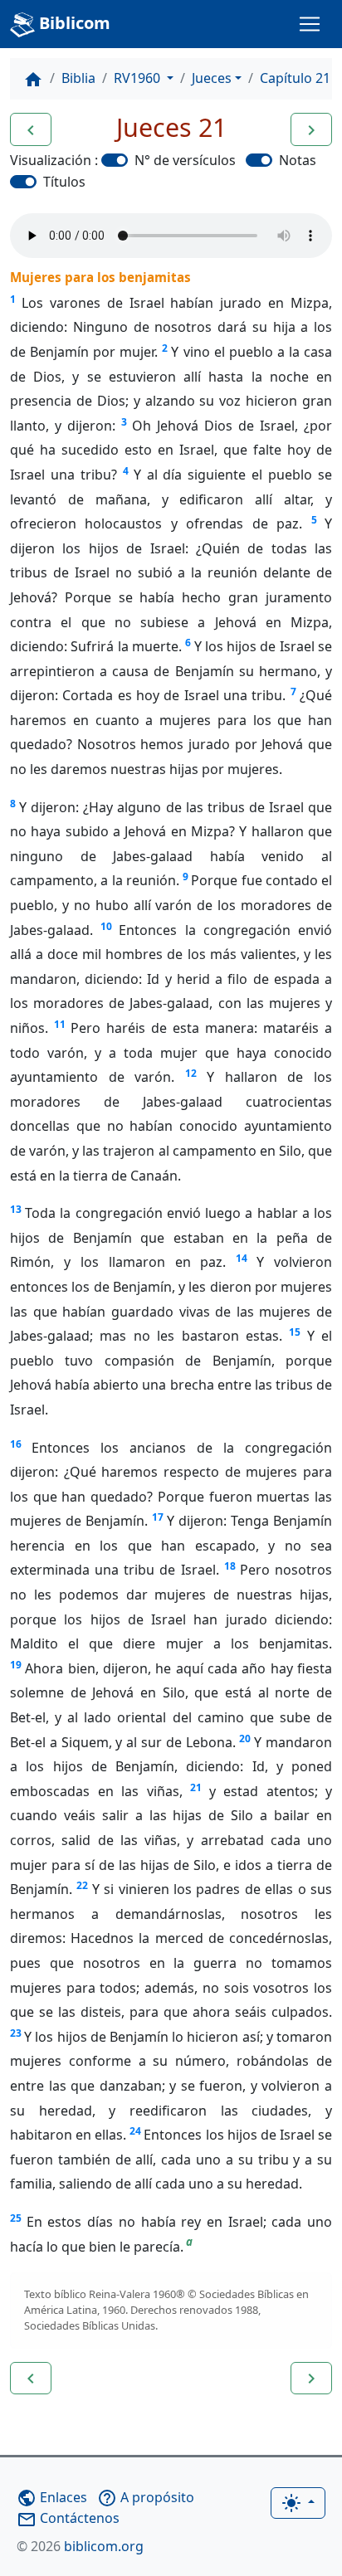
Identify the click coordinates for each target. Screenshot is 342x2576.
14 (242, 1258)
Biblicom (73, 23)
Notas (298, 160)
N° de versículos (185, 160)
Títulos (64, 182)
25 (16, 2218)
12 (191, 1073)
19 (16, 1665)
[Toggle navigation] (310, 24)
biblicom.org (80, 2546)
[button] (31, 129)
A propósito (146, 2497)
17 (158, 1517)
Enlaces (52, 2497)
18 (230, 1566)
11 (60, 1024)
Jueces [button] (212, 78)
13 (16, 1209)
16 (16, 1444)
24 (135, 2131)
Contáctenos (68, 2518)
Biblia (78, 78)
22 (82, 1885)
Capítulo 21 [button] (295, 78)
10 (106, 926)
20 (245, 1738)
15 (295, 1332)
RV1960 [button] (139, 78)
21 (196, 1787)
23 (16, 2033)
